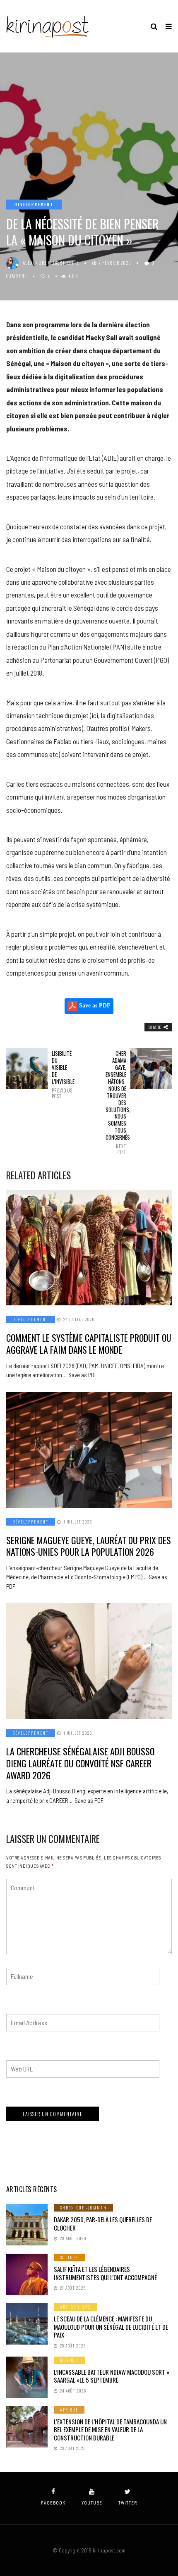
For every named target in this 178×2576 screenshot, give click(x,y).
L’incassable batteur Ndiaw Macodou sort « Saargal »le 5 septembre (112, 2376)
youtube (92, 2503)
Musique (70, 2360)
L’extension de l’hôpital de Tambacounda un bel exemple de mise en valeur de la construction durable (110, 2430)
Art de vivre (75, 2307)
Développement (34, 204)
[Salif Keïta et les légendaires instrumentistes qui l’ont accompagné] (27, 2274)
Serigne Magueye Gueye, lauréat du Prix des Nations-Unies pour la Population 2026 (89, 1546)
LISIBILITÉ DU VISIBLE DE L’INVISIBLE (62, 1075)
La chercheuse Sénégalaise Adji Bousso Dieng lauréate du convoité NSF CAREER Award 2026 (80, 1763)
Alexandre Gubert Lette (51, 263)
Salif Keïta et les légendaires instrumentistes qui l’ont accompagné (105, 2273)
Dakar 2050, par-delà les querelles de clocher (103, 2224)
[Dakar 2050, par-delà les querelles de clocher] (27, 2225)
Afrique (69, 2410)
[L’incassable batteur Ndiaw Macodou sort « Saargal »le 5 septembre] (27, 2377)
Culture (69, 2257)
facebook (53, 2503)
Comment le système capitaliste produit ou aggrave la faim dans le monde (89, 1344)
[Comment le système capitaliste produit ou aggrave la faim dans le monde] (89, 1248)
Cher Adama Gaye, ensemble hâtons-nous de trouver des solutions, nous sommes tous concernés (116, 1102)
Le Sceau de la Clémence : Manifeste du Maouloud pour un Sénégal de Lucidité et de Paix (111, 2327)
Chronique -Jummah (83, 2208)
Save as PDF (94, 1006)
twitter (128, 2503)
